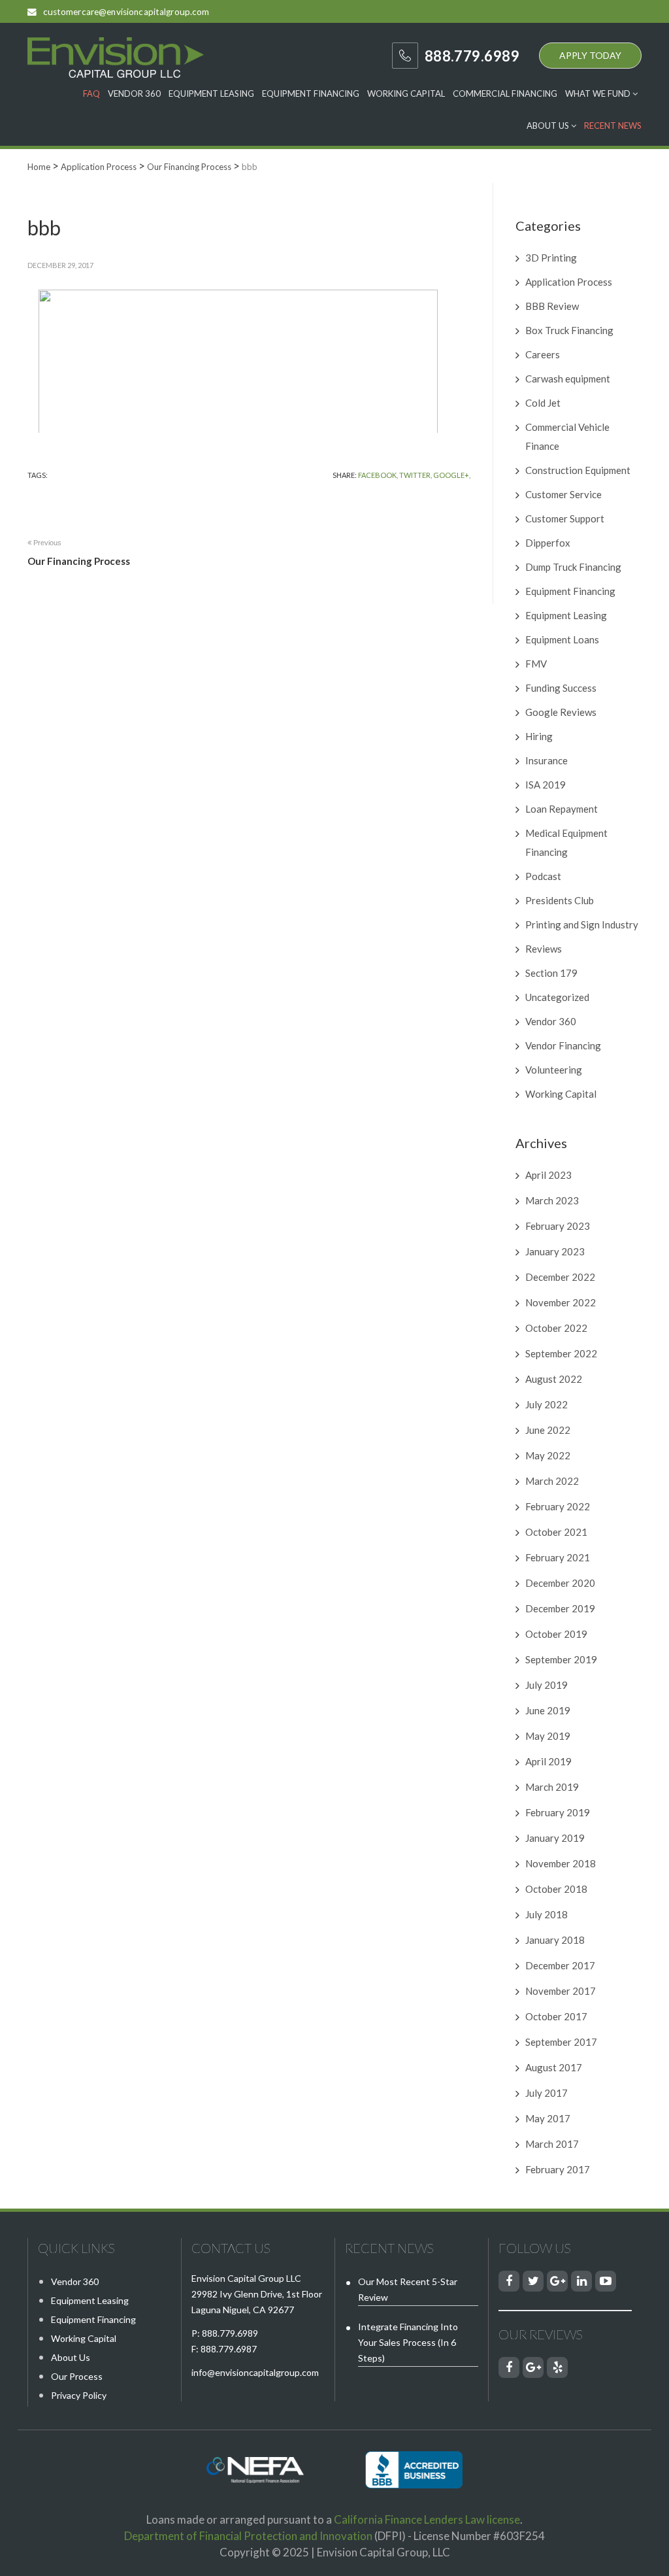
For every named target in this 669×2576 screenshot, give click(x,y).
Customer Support (565, 518)
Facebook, (378, 475)
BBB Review (552, 306)
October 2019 (556, 1634)
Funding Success (561, 688)
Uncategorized (557, 997)
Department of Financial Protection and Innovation (248, 2536)
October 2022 (556, 1328)
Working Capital (406, 93)
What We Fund (599, 93)
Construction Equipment (578, 470)
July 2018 (547, 1914)
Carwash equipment (568, 379)
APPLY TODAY (590, 55)
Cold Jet (543, 403)
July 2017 (547, 2093)
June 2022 (548, 1430)
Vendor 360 (134, 93)
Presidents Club (560, 900)
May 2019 (548, 1736)
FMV (536, 664)
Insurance (547, 760)
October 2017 (556, 2016)
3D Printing (551, 258)
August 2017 (554, 2067)
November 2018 (561, 1863)
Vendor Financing (563, 1045)
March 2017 (552, 2144)
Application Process (569, 282)
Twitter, (416, 475)
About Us (549, 126)
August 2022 (554, 1379)
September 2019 (561, 1659)
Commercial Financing (505, 93)
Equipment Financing (311, 93)
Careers (543, 354)
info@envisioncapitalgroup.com (255, 2372)
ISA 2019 (546, 785)
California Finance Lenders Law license (427, 2519)
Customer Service (563, 494)
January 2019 (555, 1838)
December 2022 (560, 1277)
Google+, (452, 475)
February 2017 (558, 2169)
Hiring (539, 736)
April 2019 (548, 1761)
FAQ (91, 93)
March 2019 (552, 1787)
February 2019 (558, 1812)
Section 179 (551, 973)
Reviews (544, 949)
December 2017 (560, 1965)
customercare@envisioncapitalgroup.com (126, 12)
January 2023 (555, 1251)
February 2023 (558, 1226)
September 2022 (561, 1353)
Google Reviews (561, 712)
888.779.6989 (230, 2333)
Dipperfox (548, 543)
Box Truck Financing (569, 330)
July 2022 (547, 1404)
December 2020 (560, 1583)
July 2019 (547, 1685)
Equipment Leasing (211, 93)
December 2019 (560, 1608)
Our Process (77, 2376)
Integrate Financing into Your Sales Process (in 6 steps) (408, 2342)
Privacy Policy (79, 2395)
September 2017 (561, 2042)
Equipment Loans (562, 639)
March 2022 (552, 1481)
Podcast (543, 876)
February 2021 (558, 1557)
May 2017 (548, 2118)
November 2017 (561, 1991)
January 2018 (555, 1940)
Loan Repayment (562, 809)
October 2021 (556, 1532)
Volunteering (554, 1070)
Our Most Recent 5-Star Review (408, 2289)
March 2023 (552, 1200)
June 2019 (548, 1710)
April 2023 (548, 1175)
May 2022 (548, 1455)
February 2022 (558, 1506)
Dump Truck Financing (573, 567)
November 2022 (561, 1302)
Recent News (613, 126)
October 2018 (556, 1889)
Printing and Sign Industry (582, 924)
